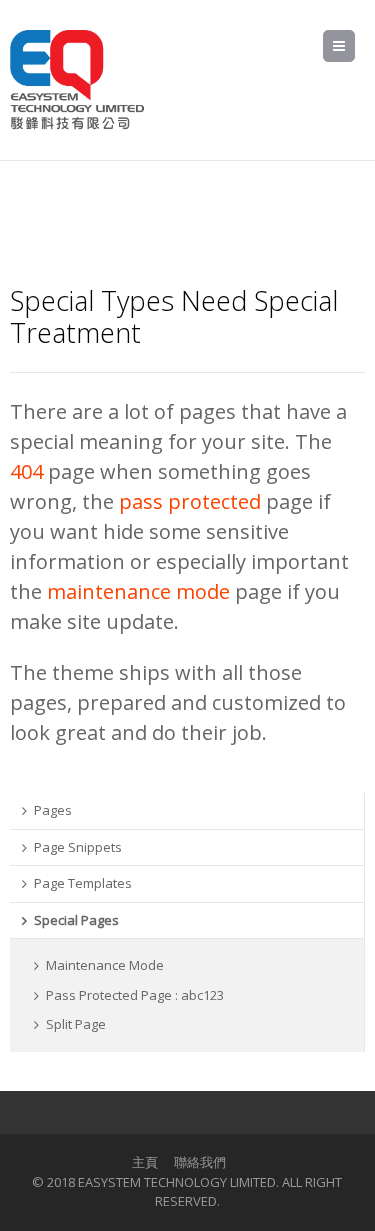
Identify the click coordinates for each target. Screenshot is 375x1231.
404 (26, 471)
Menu (354, 46)
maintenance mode (138, 591)
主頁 (145, 1162)
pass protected (190, 501)
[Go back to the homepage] (77, 80)
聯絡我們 (200, 1162)
